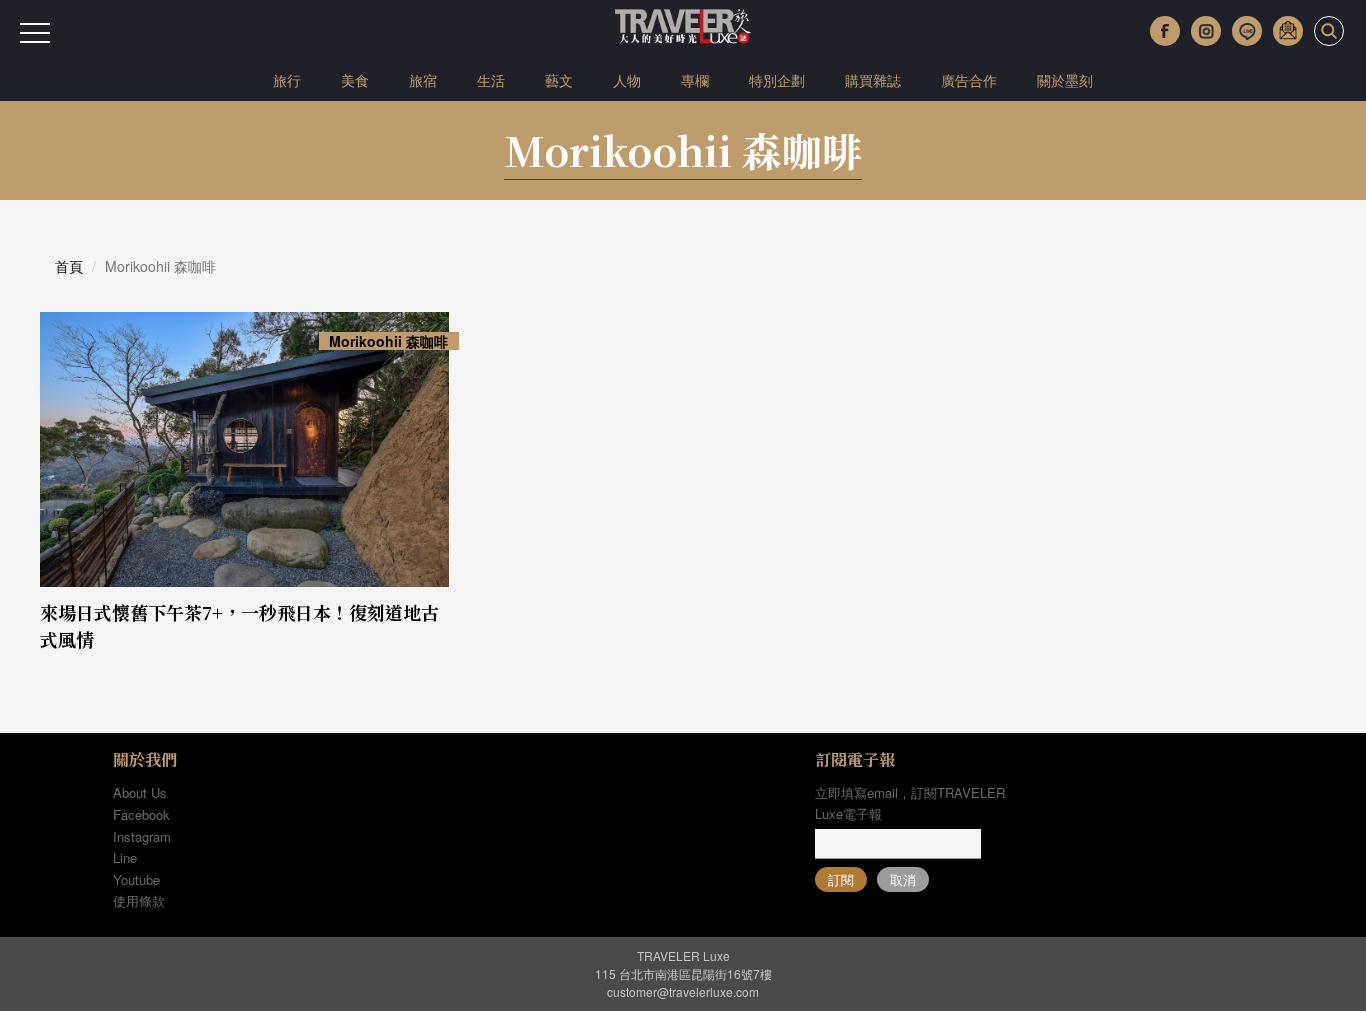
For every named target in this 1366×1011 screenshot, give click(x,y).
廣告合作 (969, 80)
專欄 (695, 80)
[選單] (35, 33)
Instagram (142, 836)
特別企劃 (777, 80)
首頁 (69, 266)
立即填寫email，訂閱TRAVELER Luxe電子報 (910, 803)
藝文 (559, 80)
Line (125, 857)
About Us (140, 792)
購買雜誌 (873, 80)
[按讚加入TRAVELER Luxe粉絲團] (1165, 31)
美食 (355, 80)
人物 (627, 80)
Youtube (136, 879)
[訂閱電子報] (1288, 31)
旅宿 (423, 80)
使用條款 (139, 900)
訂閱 (841, 879)
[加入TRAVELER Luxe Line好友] (1247, 31)
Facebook (141, 814)
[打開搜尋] (1329, 31)
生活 (491, 80)
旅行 (287, 80)
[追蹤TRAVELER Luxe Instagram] (1206, 31)
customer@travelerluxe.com (683, 991)
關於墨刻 (1065, 80)
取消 (903, 879)
